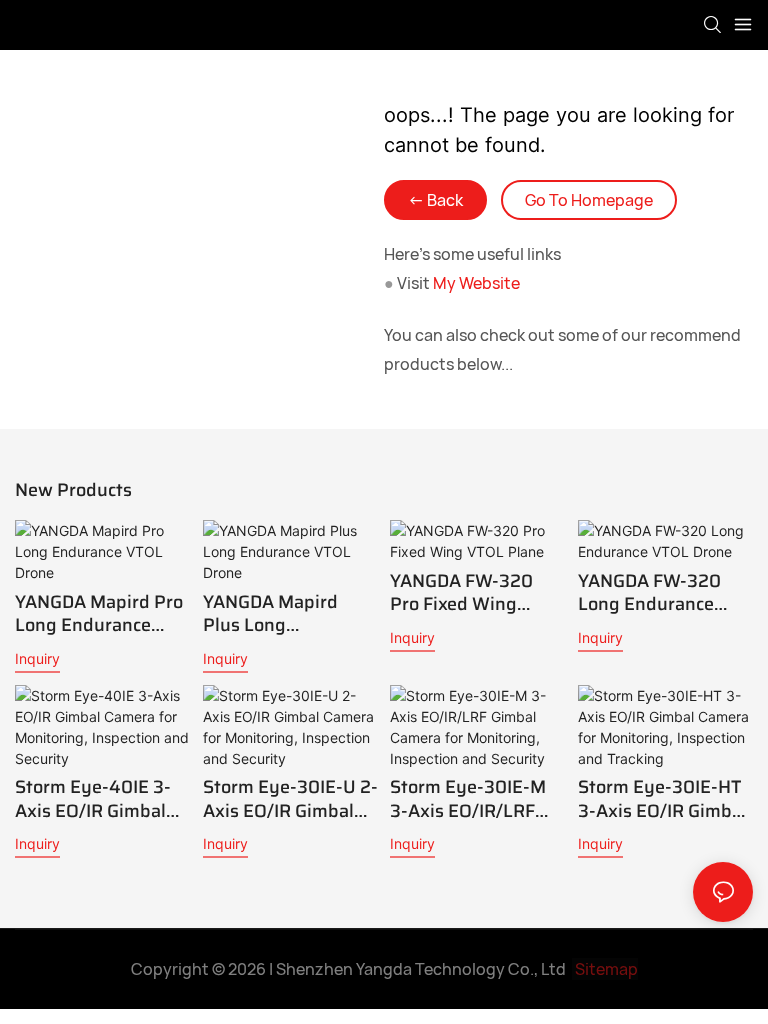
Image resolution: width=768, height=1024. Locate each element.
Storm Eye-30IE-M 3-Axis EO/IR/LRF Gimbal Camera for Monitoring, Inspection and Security (468, 799)
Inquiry (37, 658)
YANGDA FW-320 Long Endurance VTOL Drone (649, 593)
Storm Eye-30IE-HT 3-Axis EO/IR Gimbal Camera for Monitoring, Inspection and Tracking (662, 799)
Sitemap (605, 969)
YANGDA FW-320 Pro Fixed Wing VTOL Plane (461, 593)
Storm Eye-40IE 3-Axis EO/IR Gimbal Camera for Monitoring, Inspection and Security (93, 799)
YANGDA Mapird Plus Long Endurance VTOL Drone (272, 614)
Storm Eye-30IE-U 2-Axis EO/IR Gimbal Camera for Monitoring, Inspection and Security (290, 799)
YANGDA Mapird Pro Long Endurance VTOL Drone (99, 614)
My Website (476, 283)
